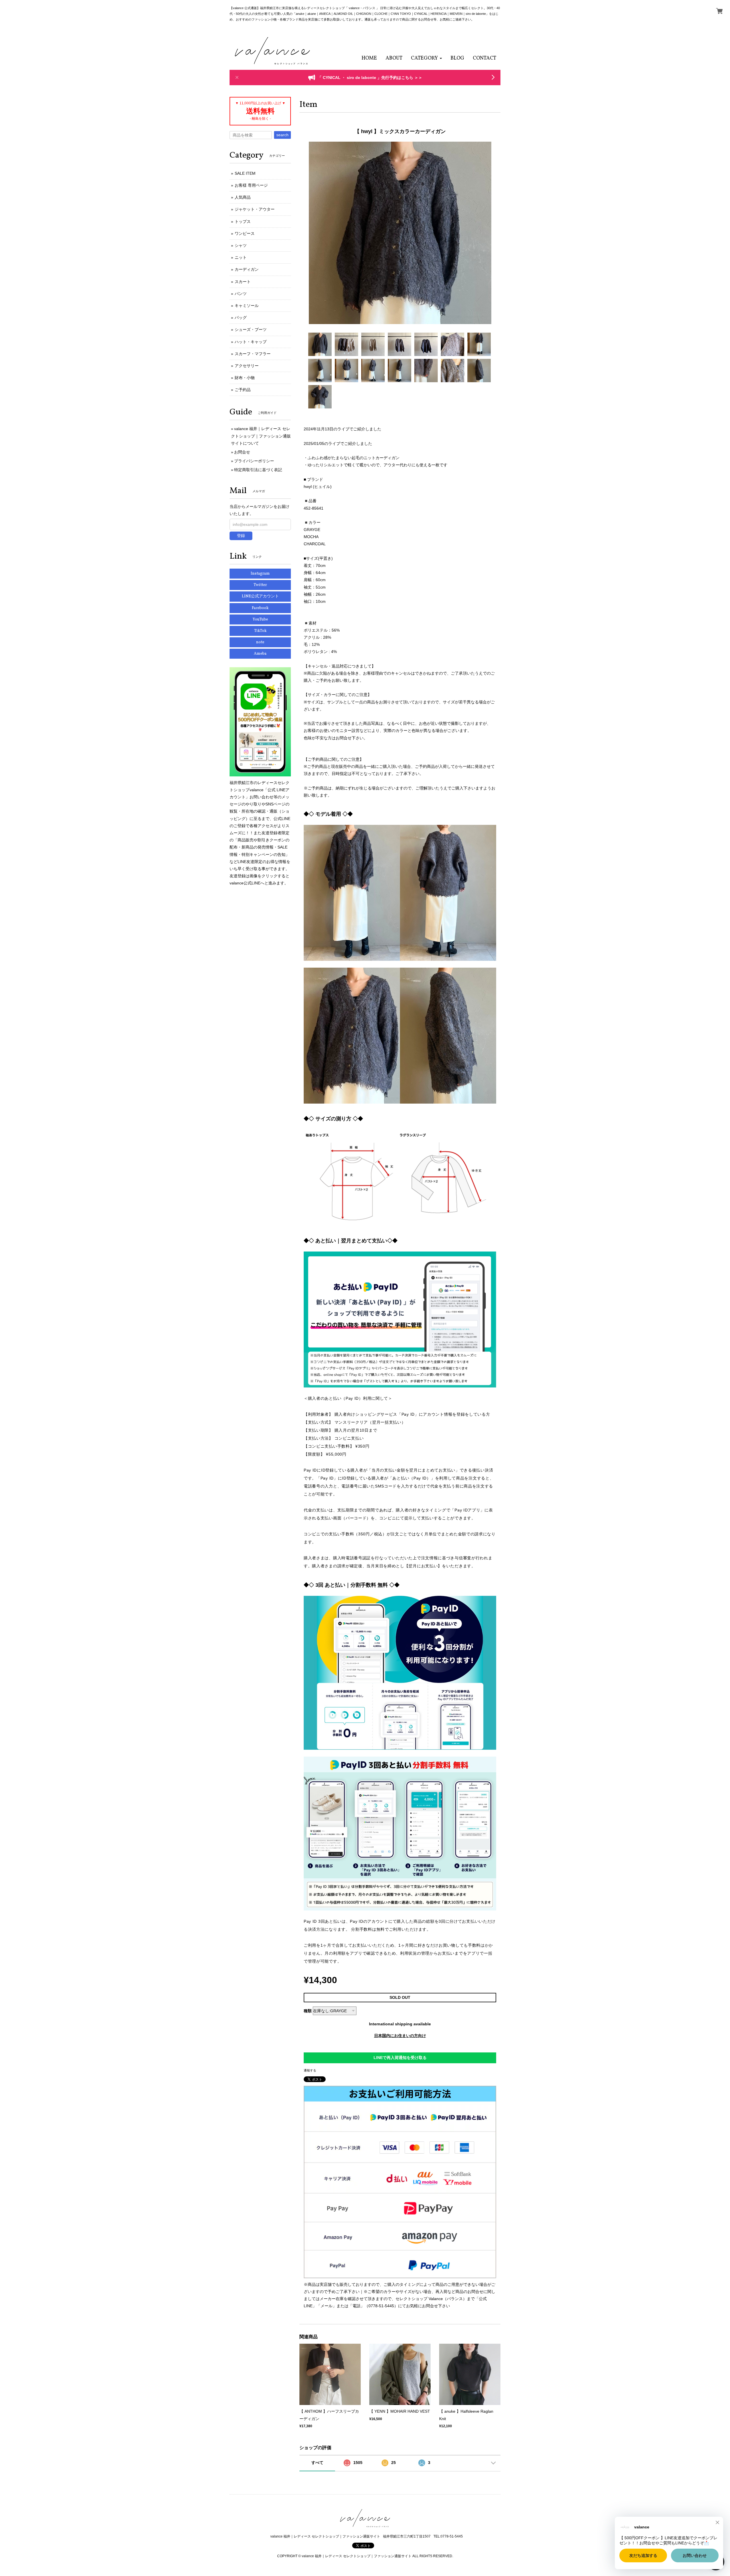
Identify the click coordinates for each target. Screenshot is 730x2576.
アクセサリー (247, 366)
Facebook (260, 608)
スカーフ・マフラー (253, 354)
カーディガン (247, 269)
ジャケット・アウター (255, 209)
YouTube (260, 619)
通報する (310, 2070)
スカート (243, 282)
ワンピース (245, 233)
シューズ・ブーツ (251, 329)
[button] (426, 58)
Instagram (260, 574)
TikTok (260, 631)
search (282, 135)
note (260, 642)
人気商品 (243, 197)
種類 (308, 2011)
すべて (317, 2463)
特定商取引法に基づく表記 (258, 470)
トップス (243, 221)
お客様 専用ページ (251, 185)
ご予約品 (243, 390)
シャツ (241, 245)
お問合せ (242, 452)
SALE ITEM (245, 173)
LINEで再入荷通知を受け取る (400, 2058)
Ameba (260, 654)
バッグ (241, 318)
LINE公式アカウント (260, 596)
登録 (241, 536)
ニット (241, 257)
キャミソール (247, 306)
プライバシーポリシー (254, 461)
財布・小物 (245, 378)
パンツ (241, 294)
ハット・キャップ (251, 342)
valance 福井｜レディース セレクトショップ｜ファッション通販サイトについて (261, 436)
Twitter (260, 585)
